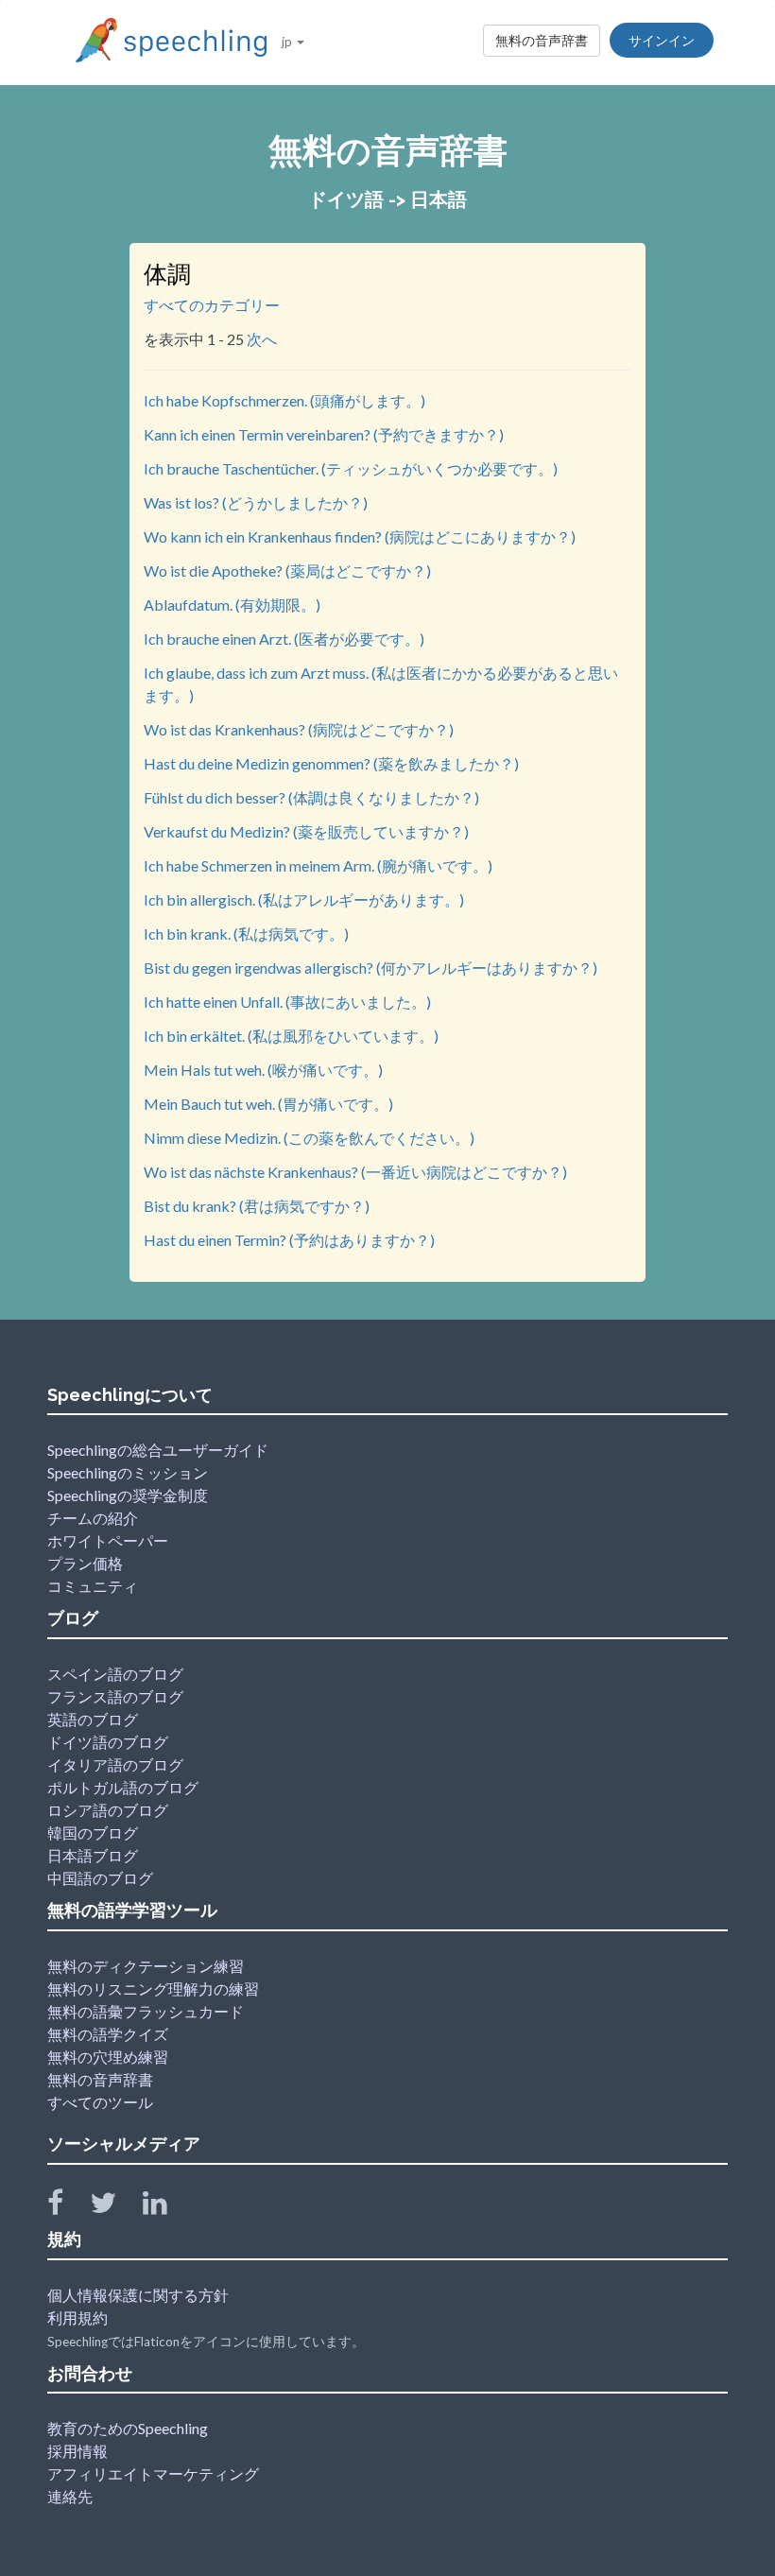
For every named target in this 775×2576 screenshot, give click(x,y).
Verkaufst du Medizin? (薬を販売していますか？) (306, 831)
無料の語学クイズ (108, 2034)
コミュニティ (93, 1586)
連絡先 (70, 2496)
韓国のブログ (93, 1833)
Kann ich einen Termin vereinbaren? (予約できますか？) (324, 434)
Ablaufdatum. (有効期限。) (232, 605)
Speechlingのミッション (128, 1472)
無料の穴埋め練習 (108, 2057)
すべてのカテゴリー (212, 305)
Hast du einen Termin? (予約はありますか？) (289, 1240)
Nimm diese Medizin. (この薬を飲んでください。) (309, 1138)
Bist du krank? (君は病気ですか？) (257, 1206)
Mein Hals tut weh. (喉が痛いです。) (263, 1070)
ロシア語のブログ (108, 1810)
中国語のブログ (100, 1878)
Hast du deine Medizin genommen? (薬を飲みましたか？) (331, 763)
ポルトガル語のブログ (123, 1787)
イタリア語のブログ (115, 1764)
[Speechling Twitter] (115, 2207)
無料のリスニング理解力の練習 (153, 1988)
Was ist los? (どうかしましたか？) (256, 502)
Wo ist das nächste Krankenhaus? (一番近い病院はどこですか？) (355, 1172)
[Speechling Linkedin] (167, 2207)
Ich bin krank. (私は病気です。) (246, 934)
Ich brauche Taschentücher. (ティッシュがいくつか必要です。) (351, 468)
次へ (262, 339)
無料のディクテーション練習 (146, 1966)
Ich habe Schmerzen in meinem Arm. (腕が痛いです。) (318, 865)
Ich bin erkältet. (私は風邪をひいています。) (291, 1036)
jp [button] (288, 41)
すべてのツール (100, 2102)
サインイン (662, 40)
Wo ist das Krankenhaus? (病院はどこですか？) (299, 729)
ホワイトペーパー (108, 1540)
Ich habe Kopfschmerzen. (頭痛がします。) (284, 400)
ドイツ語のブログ (108, 1742)
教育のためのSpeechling (128, 2428)
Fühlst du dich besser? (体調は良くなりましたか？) (311, 797)
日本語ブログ (93, 1855)
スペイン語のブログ (115, 1674)
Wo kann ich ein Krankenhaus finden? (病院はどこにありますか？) (360, 536)
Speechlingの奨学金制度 (128, 1495)
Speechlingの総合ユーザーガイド (158, 1450)
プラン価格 (85, 1563)
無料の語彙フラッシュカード (146, 2011)
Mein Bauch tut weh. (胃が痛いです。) (268, 1104)
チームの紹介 (93, 1518)
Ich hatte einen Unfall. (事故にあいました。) (287, 1002)
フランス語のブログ (115, 1696)
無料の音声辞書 (542, 40)
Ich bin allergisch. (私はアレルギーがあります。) (304, 899)
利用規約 (77, 2317)
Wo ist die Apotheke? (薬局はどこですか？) (287, 571)
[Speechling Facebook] (67, 2207)
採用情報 (77, 2451)
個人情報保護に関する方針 (138, 2295)
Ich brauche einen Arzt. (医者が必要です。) (284, 639)
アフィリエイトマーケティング (153, 2473)
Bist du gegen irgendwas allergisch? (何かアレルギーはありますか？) (370, 968)
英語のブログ (93, 1719)
